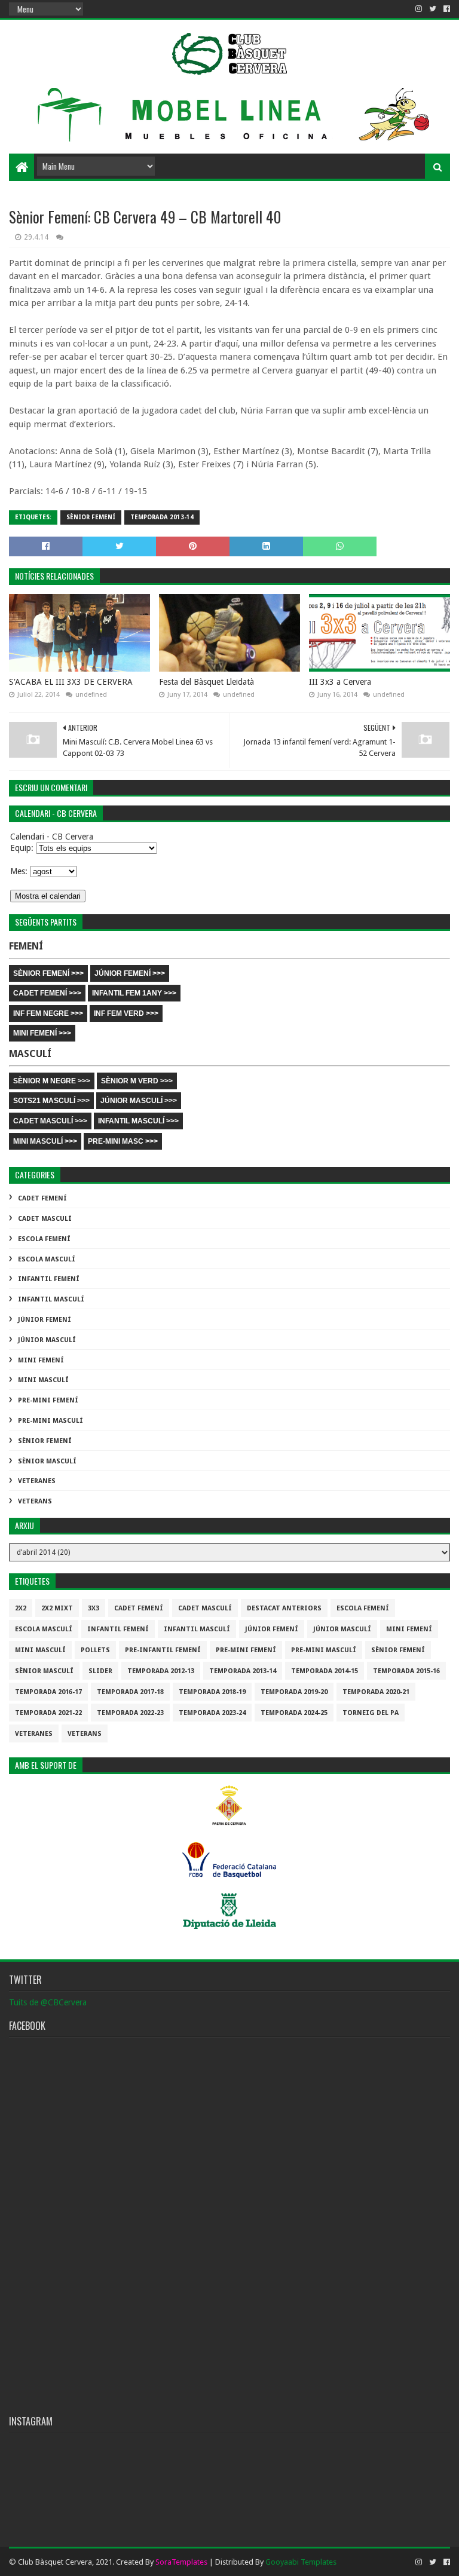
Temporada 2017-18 (130, 1692)
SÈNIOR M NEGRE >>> (52, 1081)
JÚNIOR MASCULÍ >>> (139, 1101)
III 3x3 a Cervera (340, 682)
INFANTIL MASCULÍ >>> (138, 1121)
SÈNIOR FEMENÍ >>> (48, 973)
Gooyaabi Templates (301, 2562)
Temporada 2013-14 (162, 517)
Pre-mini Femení (48, 1400)
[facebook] (446, 9)
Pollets (95, 1650)
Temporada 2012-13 (161, 1671)
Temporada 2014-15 (325, 1671)
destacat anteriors (284, 1608)
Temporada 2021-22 (48, 1713)
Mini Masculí (43, 1380)
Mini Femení (41, 1360)
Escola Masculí (47, 1259)
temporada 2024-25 (294, 1713)
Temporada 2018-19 (212, 1692)
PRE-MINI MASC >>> (123, 1141)
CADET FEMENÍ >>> (47, 993)
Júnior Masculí (47, 1340)
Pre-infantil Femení (163, 1650)
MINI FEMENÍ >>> (42, 1033)
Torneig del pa (371, 1713)
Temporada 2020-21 (376, 1692)
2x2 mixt (57, 1608)
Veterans (35, 1501)
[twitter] (433, 9)
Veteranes (37, 1481)
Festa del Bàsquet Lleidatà (206, 682)
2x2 (21, 1608)
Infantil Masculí (51, 1299)
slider (100, 1671)
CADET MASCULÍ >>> (50, 1121)
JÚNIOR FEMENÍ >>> (130, 973)
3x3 (94, 1608)
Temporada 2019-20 (294, 1692)
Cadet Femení (42, 1198)
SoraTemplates (181, 2562)
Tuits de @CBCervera (48, 2002)
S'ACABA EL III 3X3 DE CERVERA (71, 682)
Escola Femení (44, 1239)
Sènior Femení (91, 517)
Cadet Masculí (45, 1219)
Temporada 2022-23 (130, 1713)
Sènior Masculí (47, 1461)
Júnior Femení (45, 1320)
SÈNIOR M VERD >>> (137, 1081)
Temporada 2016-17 (48, 1692)
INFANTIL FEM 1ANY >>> (134, 993)
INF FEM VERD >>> (126, 1013)
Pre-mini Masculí (51, 1421)
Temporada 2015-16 (406, 1671)
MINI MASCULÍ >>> (45, 1141)
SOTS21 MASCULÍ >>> (51, 1101)
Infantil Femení (49, 1279)
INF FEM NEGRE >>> (48, 1013)
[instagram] (419, 9)
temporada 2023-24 (212, 1713)
